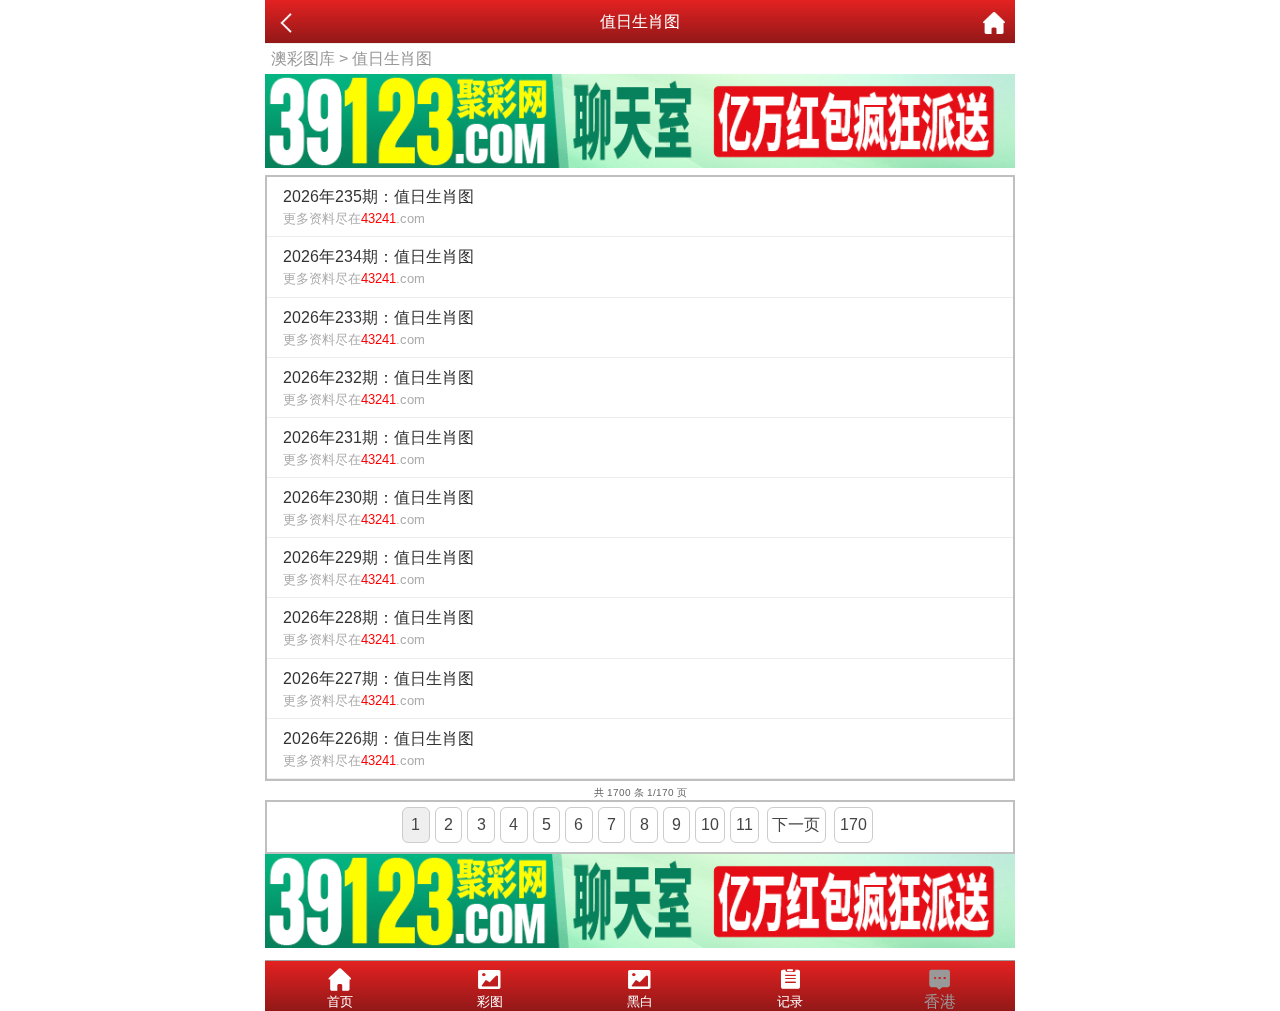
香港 (940, 1001)
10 (710, 824)
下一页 (796, 824)
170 (853, 824)
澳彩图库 (303, 58)
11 (744, 824)
